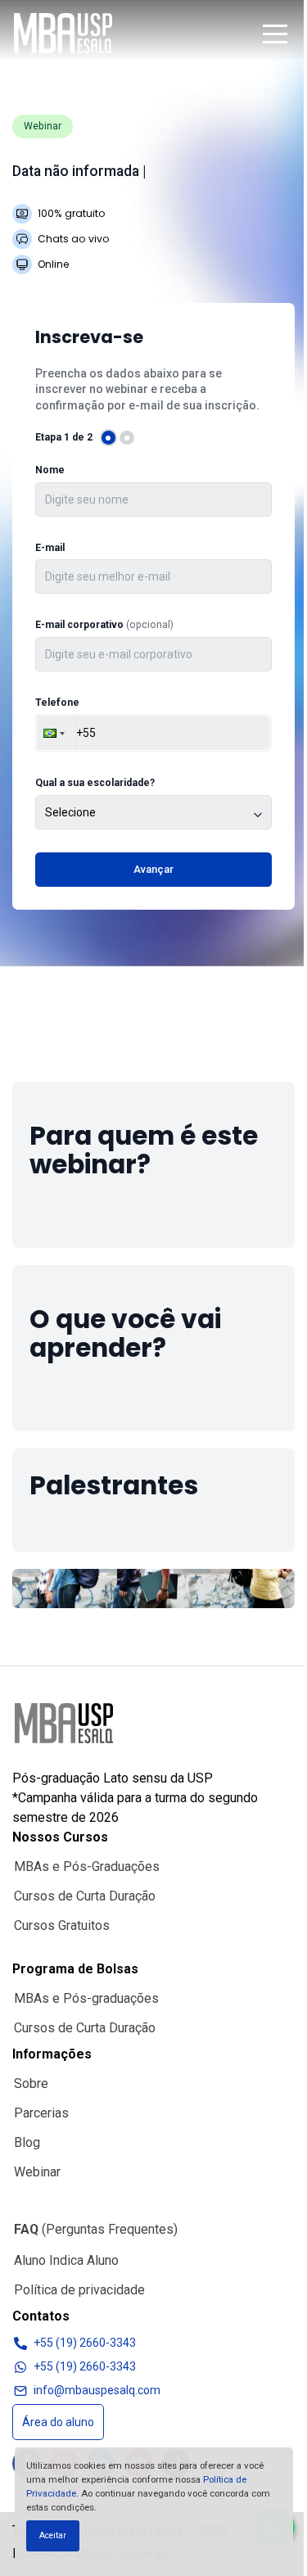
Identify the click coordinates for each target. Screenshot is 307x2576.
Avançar (153, 869)
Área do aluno (58, 2422)
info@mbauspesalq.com (97, 2390)
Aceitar (53, 2535)
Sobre (31, 2083)
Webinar (37, 2172)
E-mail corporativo (104, 625)
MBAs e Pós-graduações (86, 1998)
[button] (275, 34)
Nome (50, 470)
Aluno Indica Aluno (66, 2260)
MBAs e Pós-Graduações (87, 1866)
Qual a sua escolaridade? (95, 783)
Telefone (57, 703)
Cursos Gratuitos (62, 1925)
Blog (27, 2142)
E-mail (50, 548)
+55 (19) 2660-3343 (85, 2343)
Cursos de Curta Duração (85, 1896)
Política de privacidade (79, 2290)
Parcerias (41, 2113)
